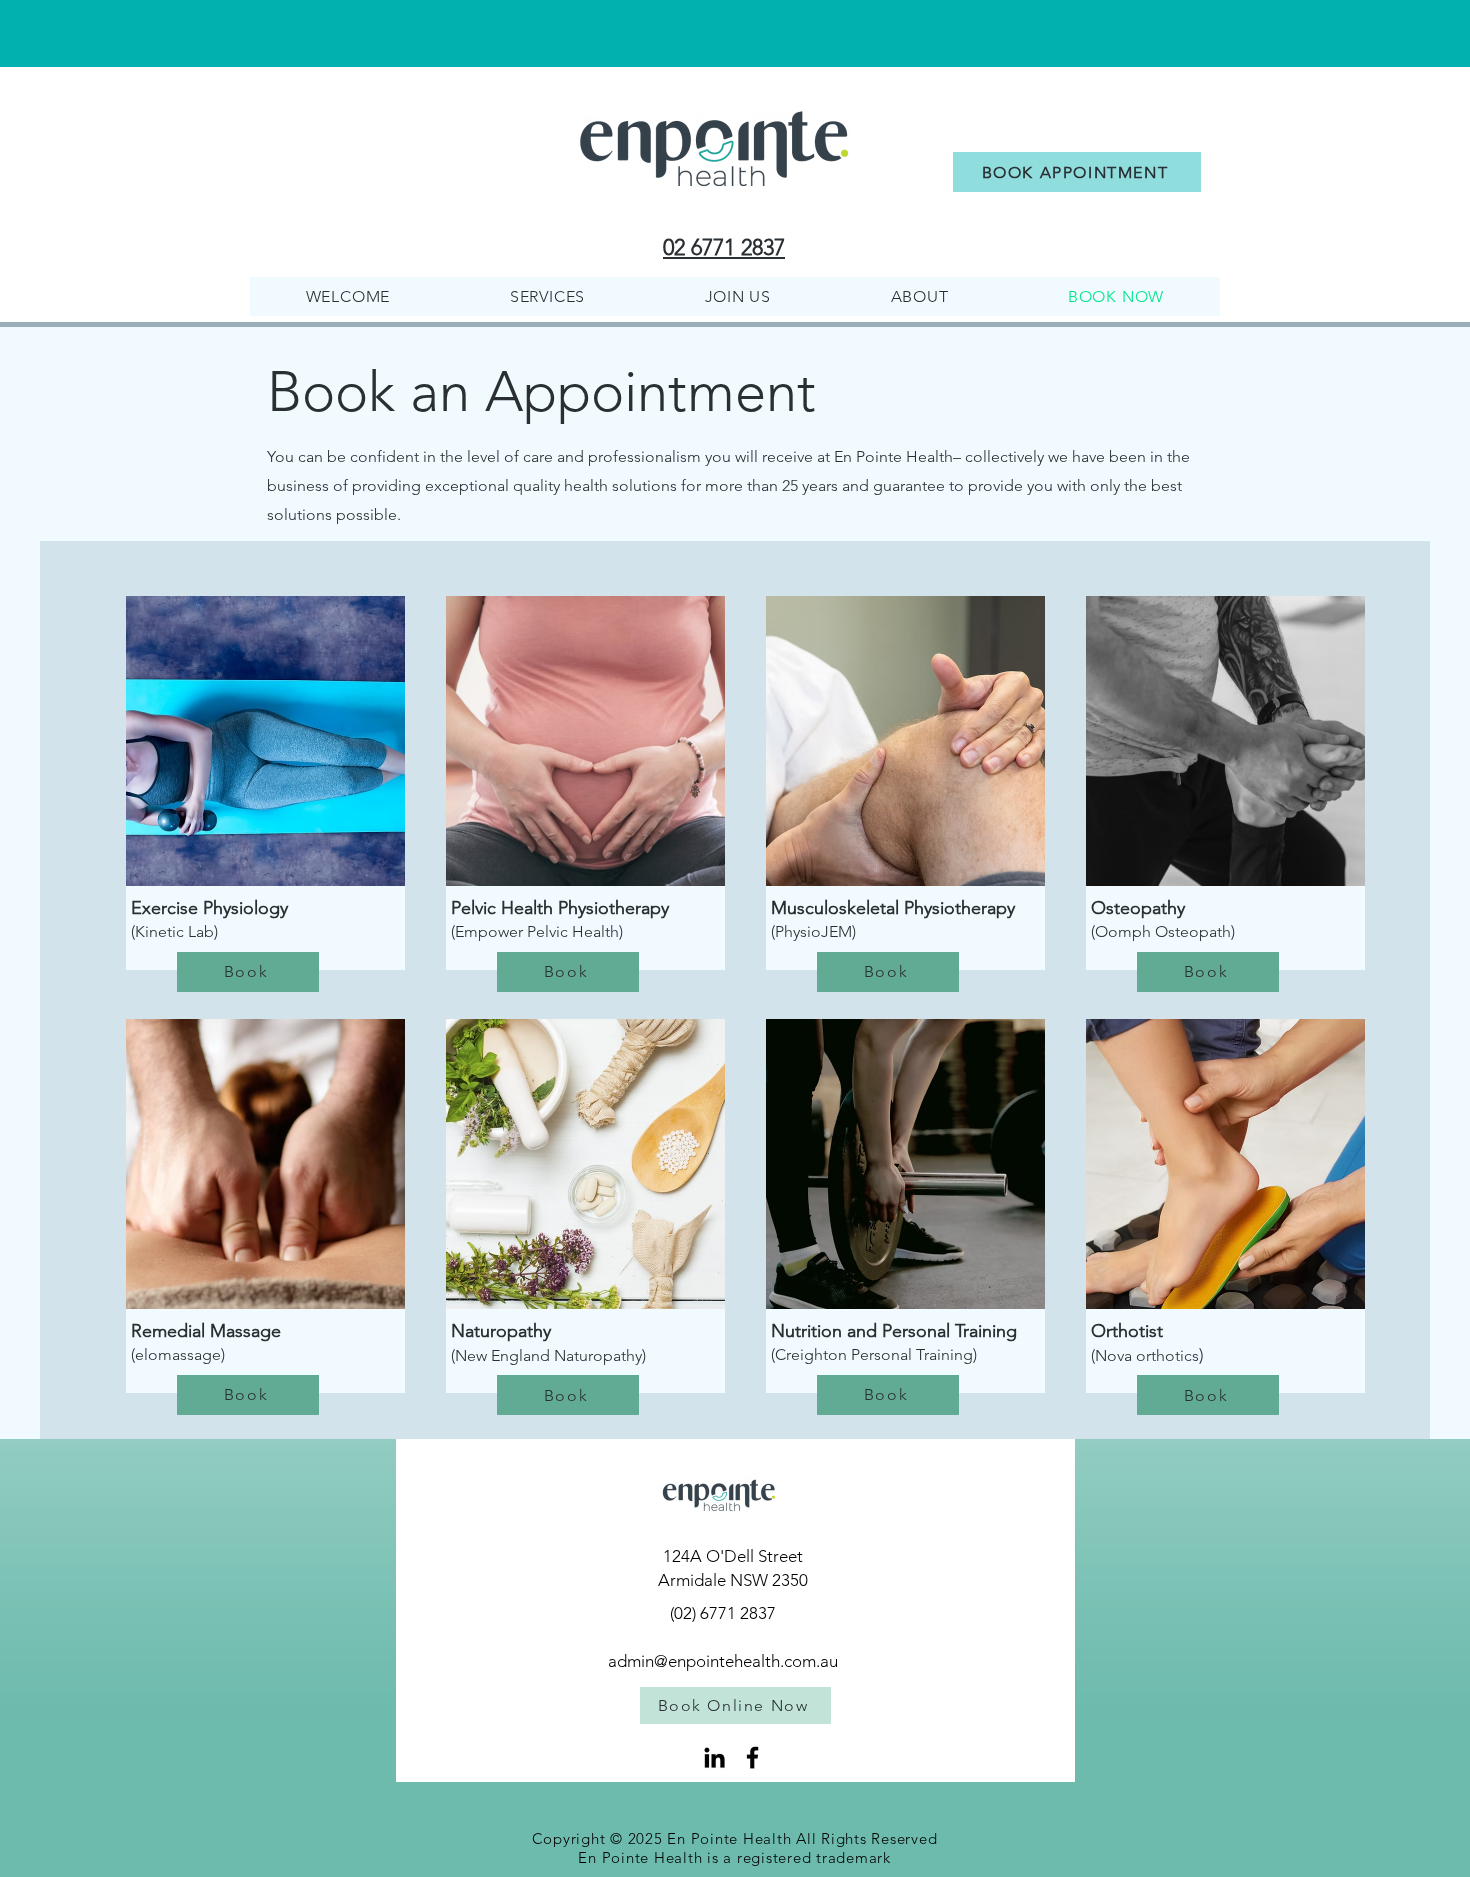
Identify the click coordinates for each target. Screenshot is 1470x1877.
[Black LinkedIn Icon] (714, 1757)
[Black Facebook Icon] (752, 1757)
